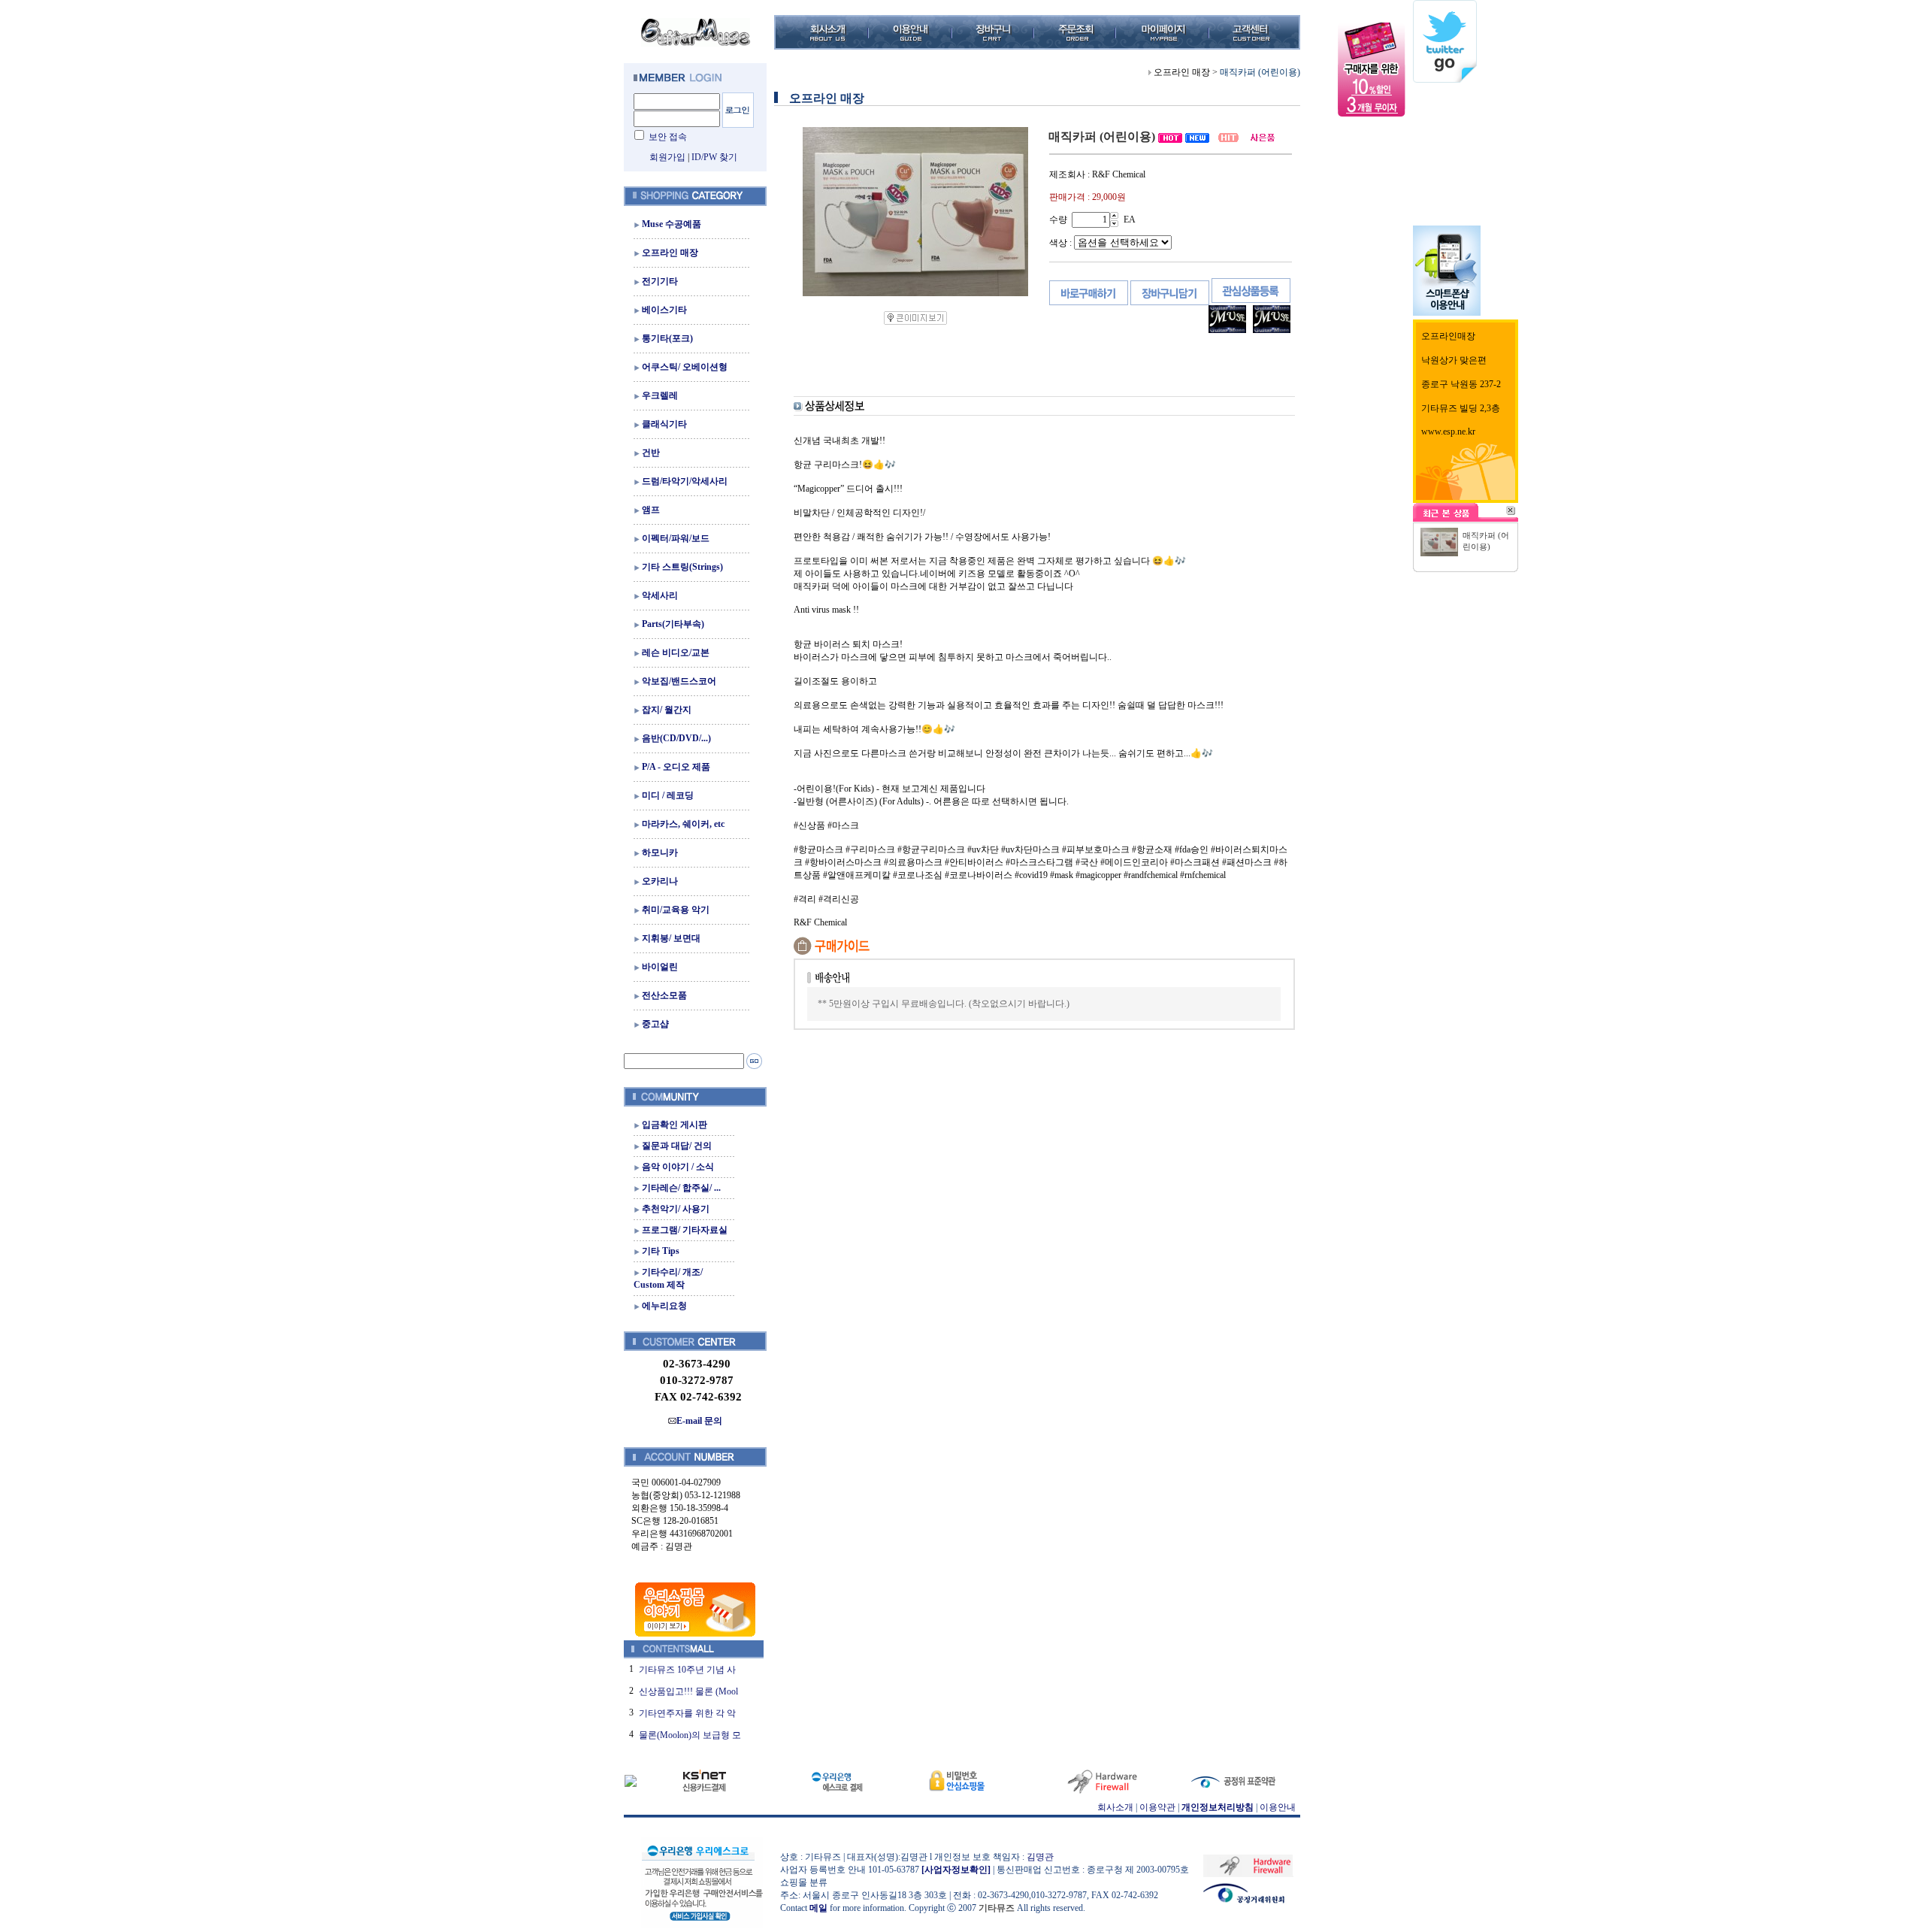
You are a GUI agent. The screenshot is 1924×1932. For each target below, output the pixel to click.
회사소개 (1115, 1807)
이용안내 (1278, 1807)
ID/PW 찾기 (714, 157)
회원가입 (667, 157)
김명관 (1040, 1857)
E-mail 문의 (699, 1421)
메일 (818, 1908)
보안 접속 (668, 137)
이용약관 (1157, 1807)
